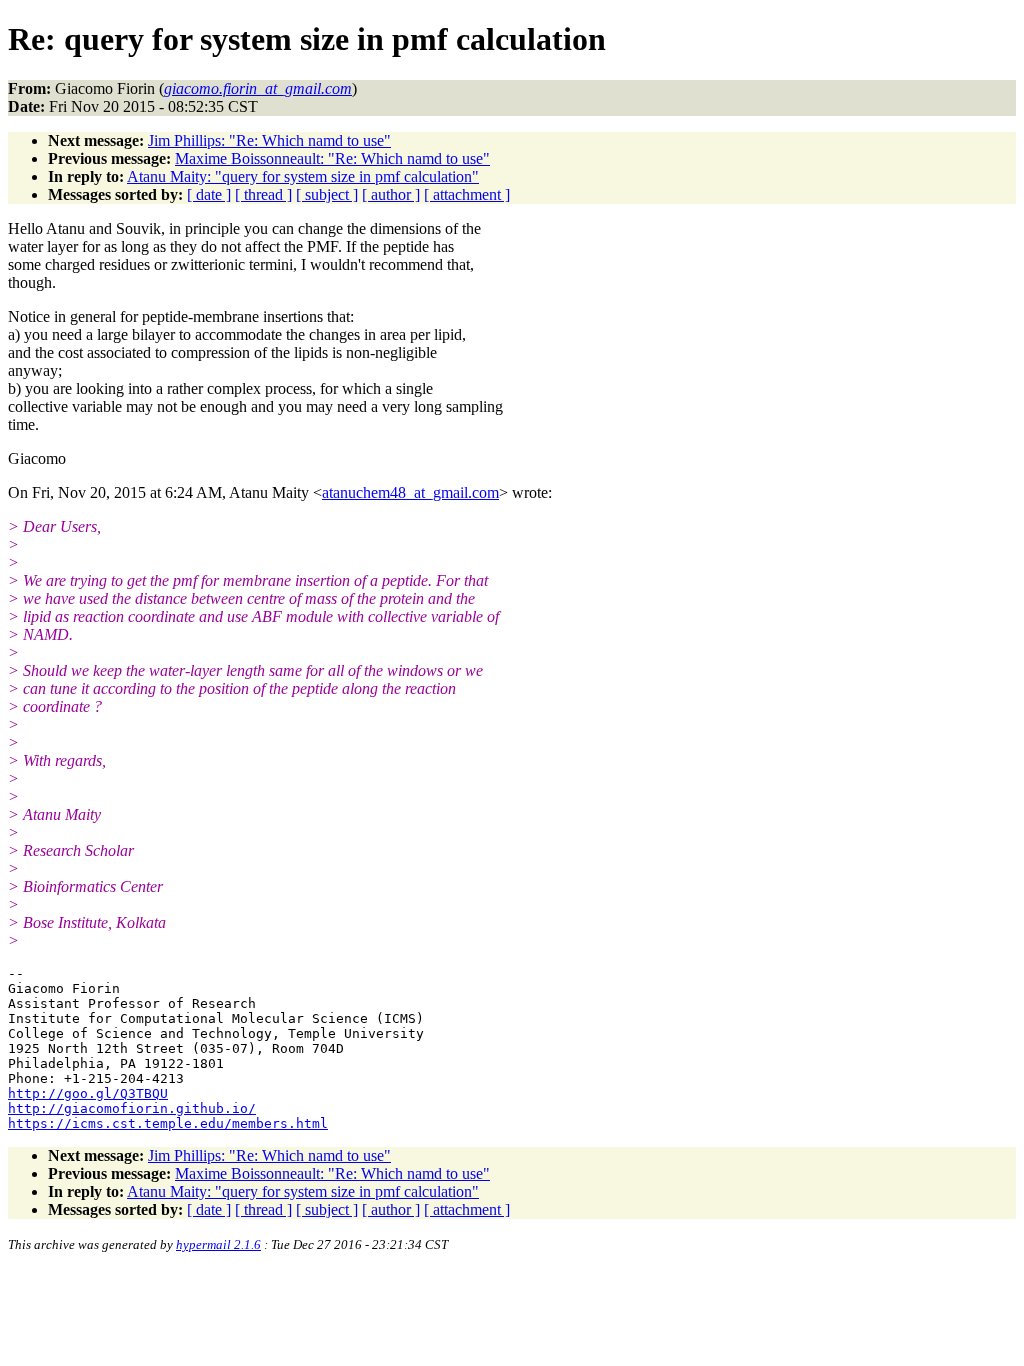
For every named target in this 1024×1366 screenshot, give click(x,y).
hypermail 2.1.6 (218, 1244)
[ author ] (391, 194)
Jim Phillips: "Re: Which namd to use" (269, 140)
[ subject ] (327, 194)
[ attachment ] (467, 194)
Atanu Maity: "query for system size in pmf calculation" (303, 176)
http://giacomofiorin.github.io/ (132, 1108)
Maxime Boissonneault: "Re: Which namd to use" (332, 158)
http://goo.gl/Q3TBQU (88, 1093)
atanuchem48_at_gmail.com (410, 492)
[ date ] (209, 194)
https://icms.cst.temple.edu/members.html (168, 1123)
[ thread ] (263, 194)
